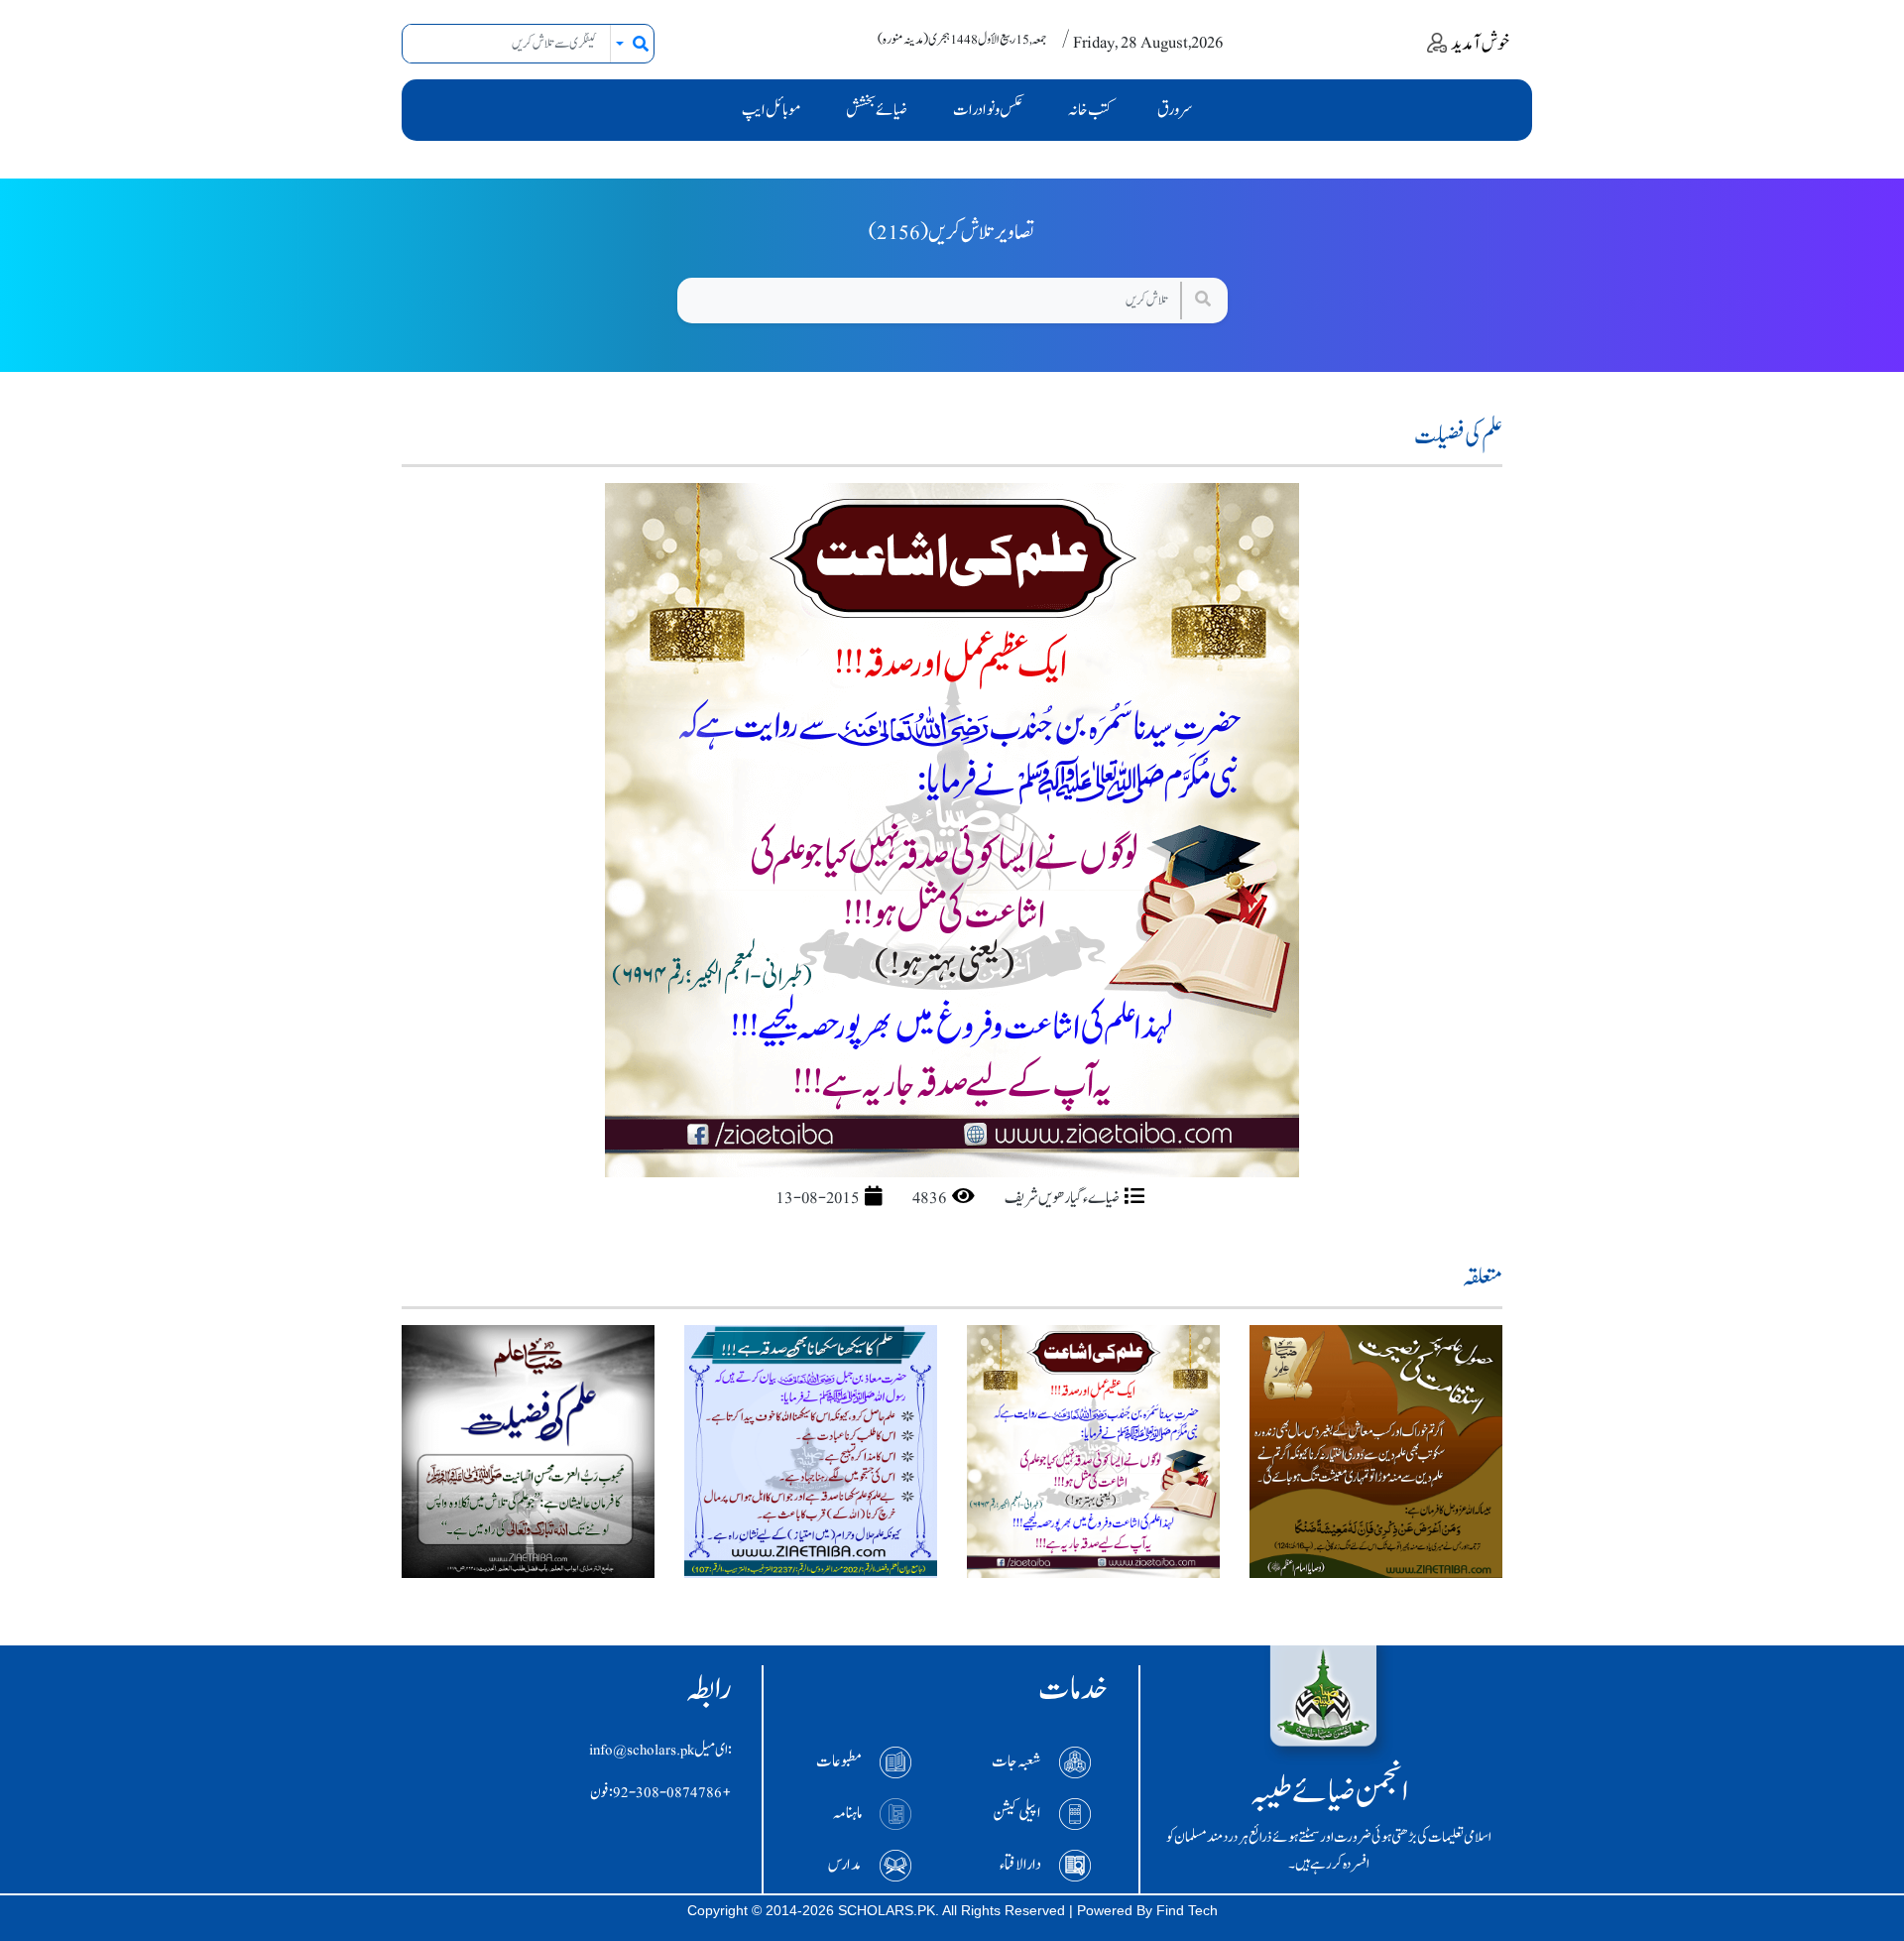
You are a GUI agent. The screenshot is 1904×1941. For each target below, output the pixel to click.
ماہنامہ (847, 1812)
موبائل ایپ (771, 110)
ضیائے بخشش (877, 110)
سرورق (1175, 110)
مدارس (845, 1864)
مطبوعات (839, 1760)
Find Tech (1187, 1910)
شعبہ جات (1016, 1760)
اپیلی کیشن (1017, 1812)
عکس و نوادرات (988, 110)
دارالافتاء (1020, 1864)
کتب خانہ (1090, 110)
